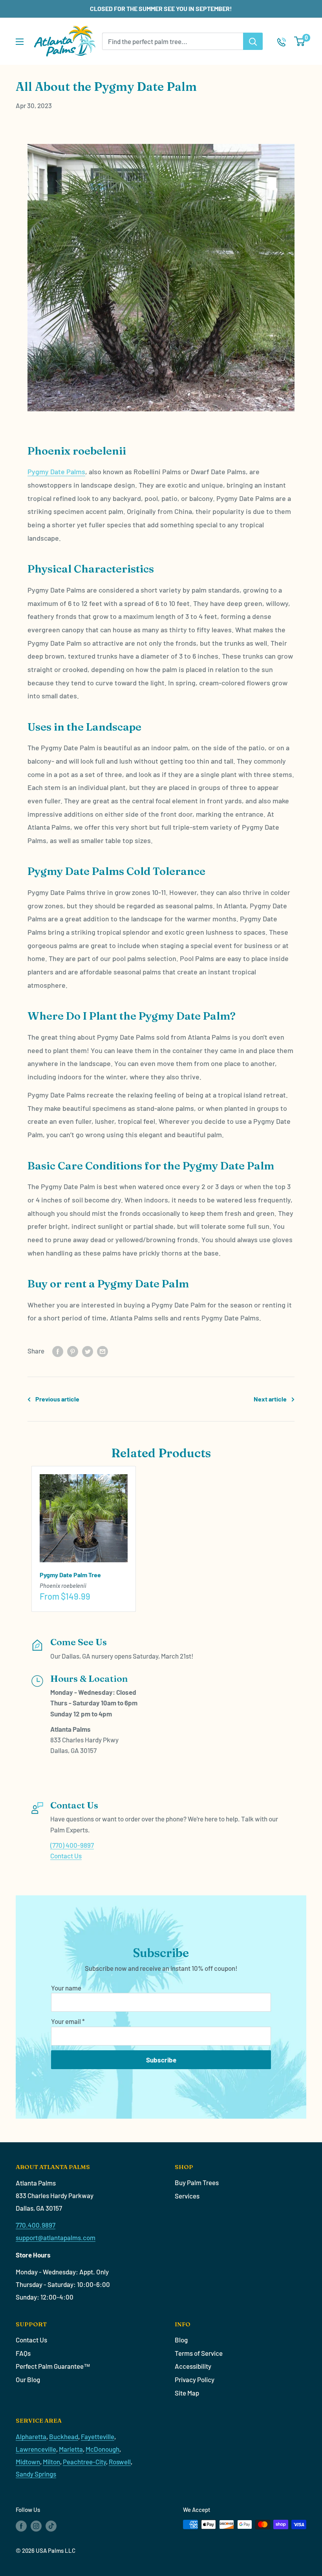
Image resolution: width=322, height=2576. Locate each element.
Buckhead (64, 2436)
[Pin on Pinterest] (73, 1351)
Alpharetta (31, 2436)
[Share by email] (102, 1351)
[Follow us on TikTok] (51, 2526)
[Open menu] (20, 42)
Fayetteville (98, 2436)
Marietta (71, 2449)
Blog (181, 2340)
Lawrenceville (36, 2449)
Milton (51, 2462)
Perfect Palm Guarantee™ (53, 2366)
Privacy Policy (195, 2379)
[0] (300, 41)
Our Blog (28, 2379)
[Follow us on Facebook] (21, 2526)
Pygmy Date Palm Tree (70, 1575)
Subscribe (161, 2060)
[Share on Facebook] (58, 1351)
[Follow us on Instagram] (36, 2526)
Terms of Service (199, 2353)
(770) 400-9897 (72, 1845)
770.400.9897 (36, 2225)
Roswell (120, 2462)
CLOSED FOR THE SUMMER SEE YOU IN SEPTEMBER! (161, 8)
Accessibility (193, 2366)
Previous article (57, 1399)
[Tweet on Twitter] (88, 1351)
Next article (270, 1399)
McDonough (102, 2449)
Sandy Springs (36, 2474)
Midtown (28, 2462)
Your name (66, 1988)
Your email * (68, 2021)
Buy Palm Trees (197, 2182)
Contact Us (66, 1856)
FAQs (23, 2353)
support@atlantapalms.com (56, 2237)
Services (187, 2196)
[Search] (253, 41)
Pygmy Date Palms (56, 471)
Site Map (187, 2393)
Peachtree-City (84, 2462)
